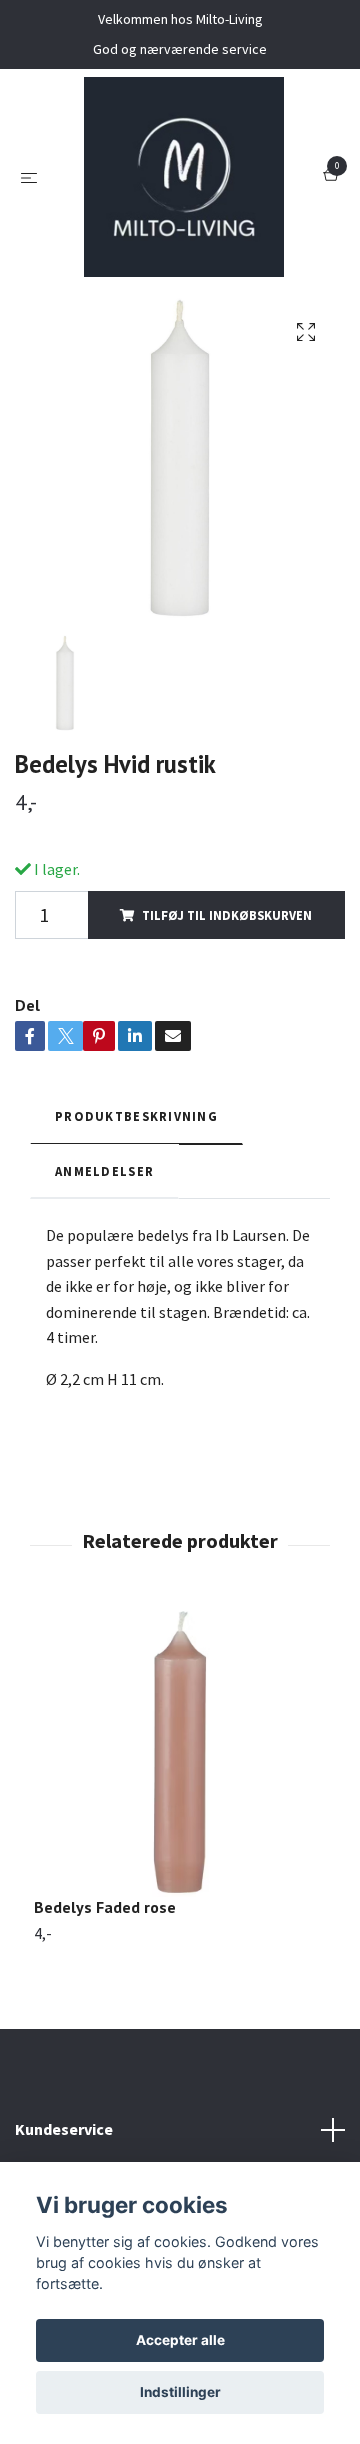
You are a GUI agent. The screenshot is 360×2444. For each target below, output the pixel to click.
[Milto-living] (184, 177)
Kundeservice (64, 2129)
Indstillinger (180, 2392)
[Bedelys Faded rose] (180, 1751)
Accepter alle (180, 2340)
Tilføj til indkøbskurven (227, 915)
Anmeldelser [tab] (104, 1171)
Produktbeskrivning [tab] (136, 1116)
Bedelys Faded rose (105, 1907)
